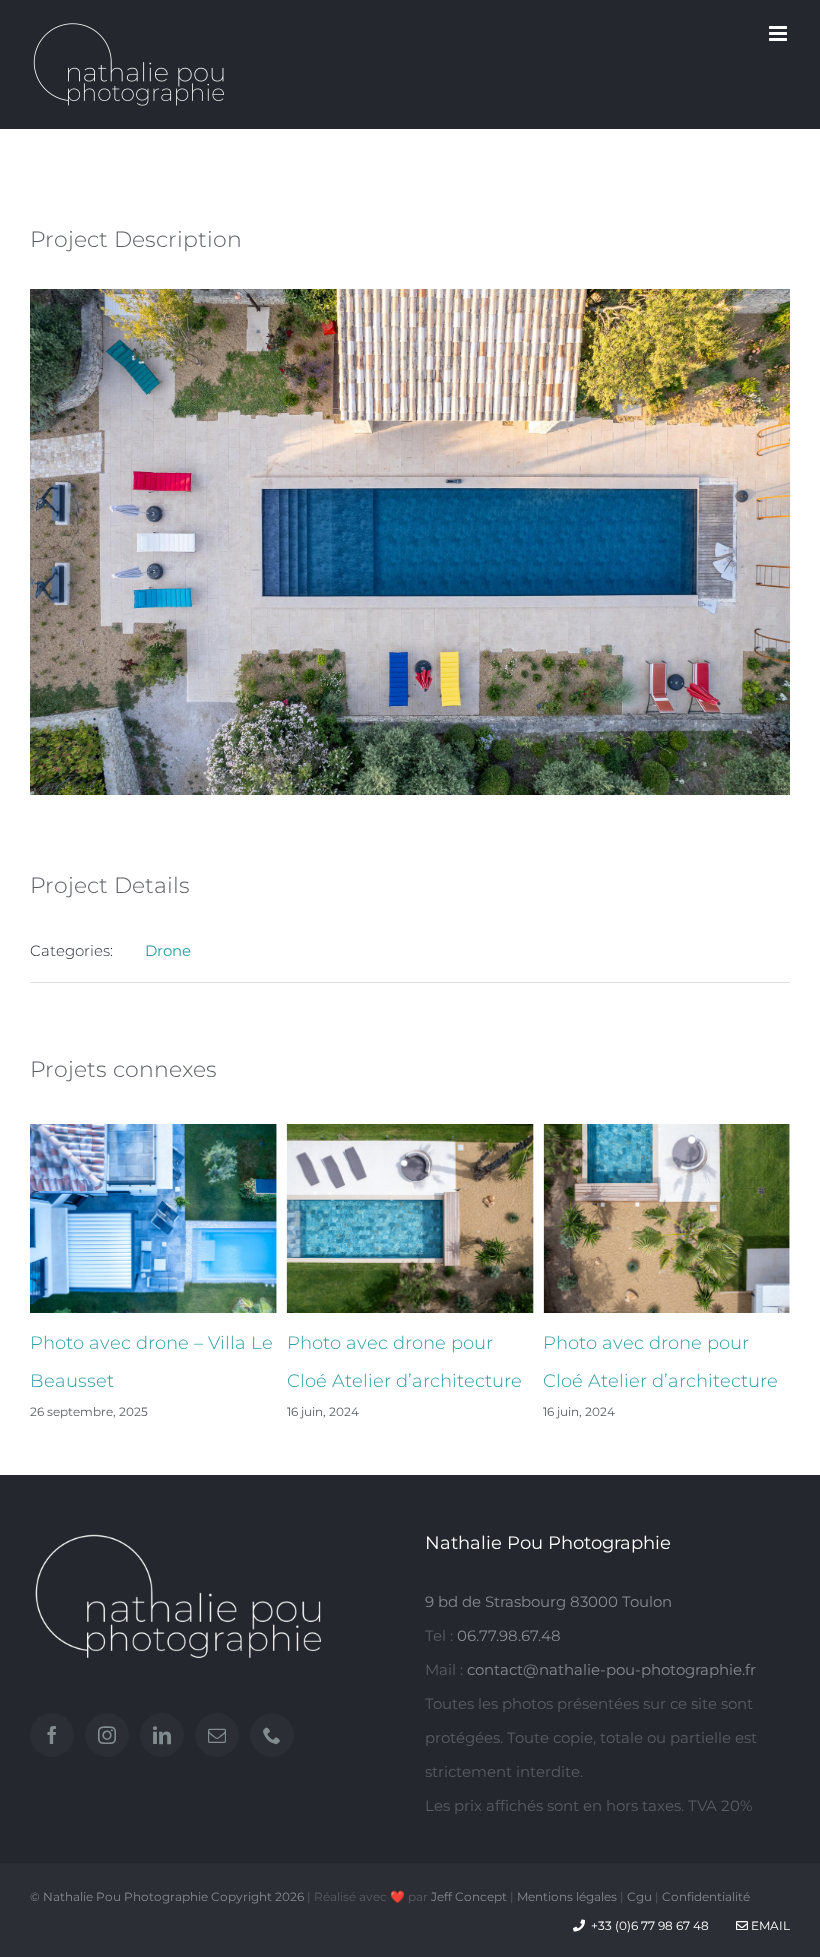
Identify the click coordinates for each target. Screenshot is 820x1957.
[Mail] (217, 1735)
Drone (168, 950)
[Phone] (272, 1735)
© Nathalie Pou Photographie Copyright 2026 (167, 1896)
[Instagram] (107, 1735)
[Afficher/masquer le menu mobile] (779, 33)
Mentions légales (567, 1896)
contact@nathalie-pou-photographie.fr (611, 1669)
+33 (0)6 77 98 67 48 (650, 1925)
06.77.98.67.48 (509, 1635)
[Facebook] (52, 1735)
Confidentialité (706, 1896)
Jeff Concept (469, 1896)
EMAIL (769, 1925)
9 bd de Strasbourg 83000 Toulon (548, 1601)
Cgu (639, 1896)
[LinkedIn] (162, 1735)
